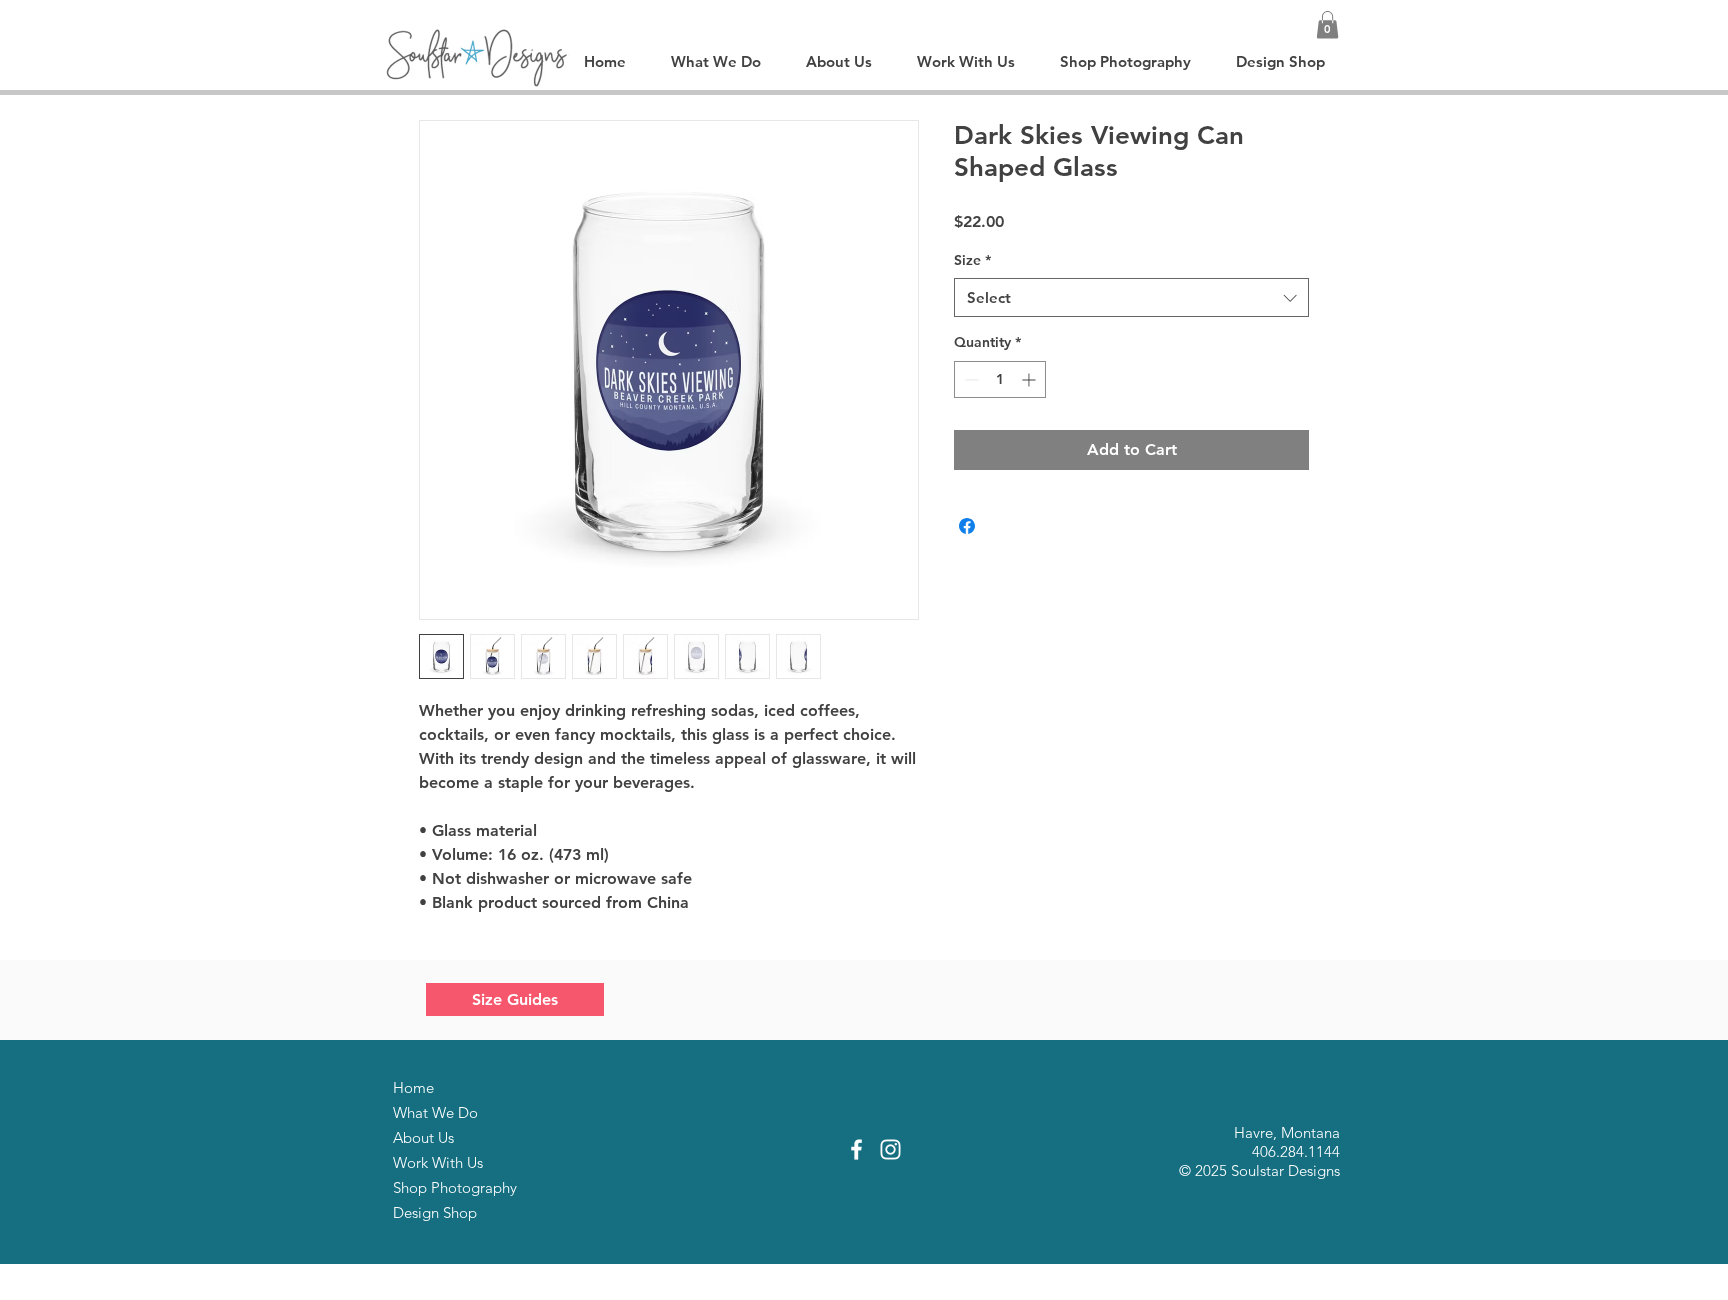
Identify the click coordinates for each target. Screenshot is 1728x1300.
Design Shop (435, 1212)
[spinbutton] (1000, 379)
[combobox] (1131, 297)
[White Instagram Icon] (890, 1149)
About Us (423, 1137)
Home (413, 1087)
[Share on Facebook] (967, 526)
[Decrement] (969, 379)
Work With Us (438, 1162)
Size (972, 260)
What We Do (435, 1112)
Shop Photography (455, 1187)
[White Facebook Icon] (856, 1149)
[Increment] (1030, 379)
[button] (1327, 24)
